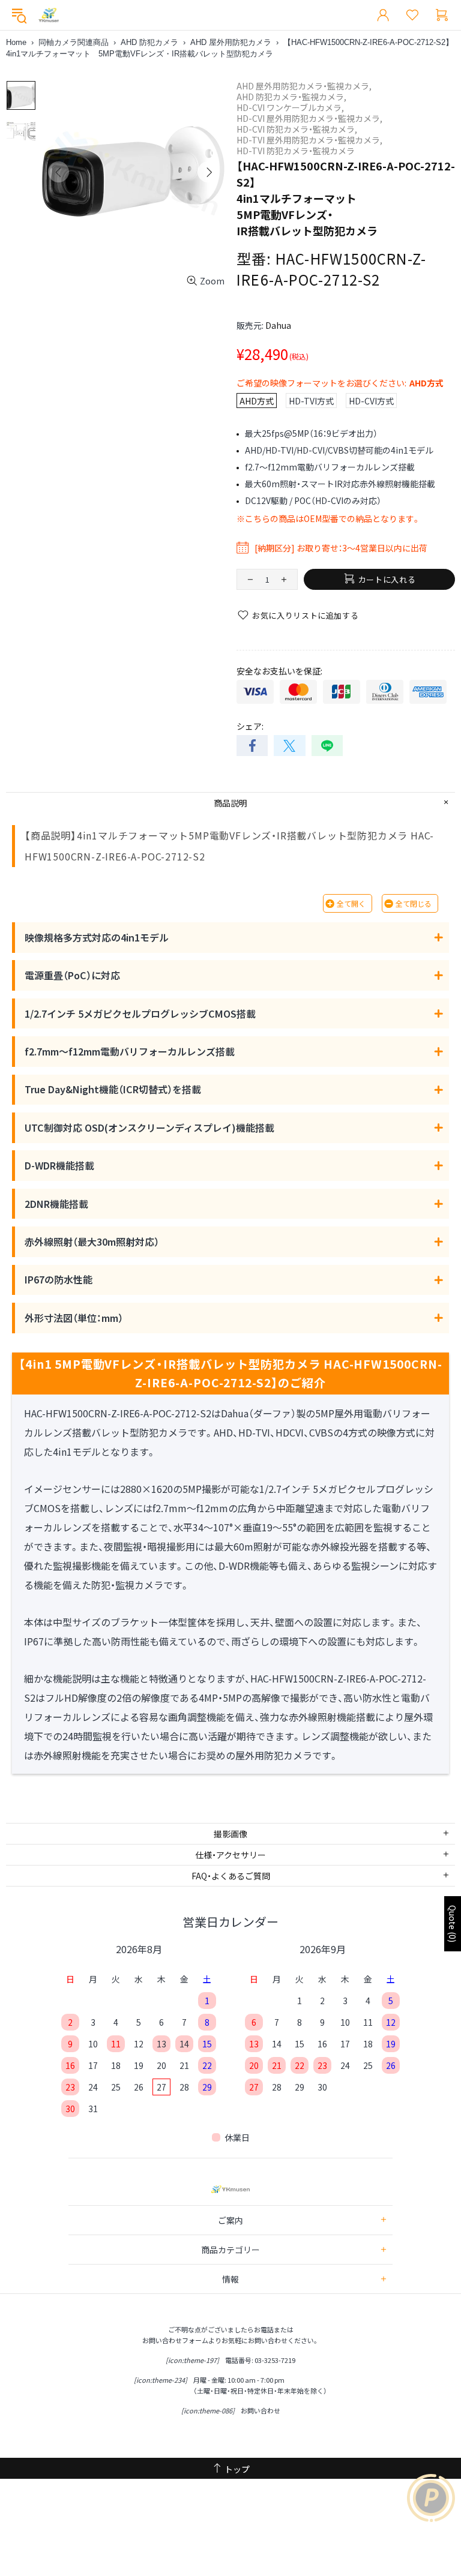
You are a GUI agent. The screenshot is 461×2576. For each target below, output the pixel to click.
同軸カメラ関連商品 (74, 42)
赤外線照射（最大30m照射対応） (92, 1241)
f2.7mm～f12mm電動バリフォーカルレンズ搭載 (130, 1051)
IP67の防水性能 (59, 1279)
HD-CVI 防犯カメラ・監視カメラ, (297, 129)
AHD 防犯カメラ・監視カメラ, (291, 97)
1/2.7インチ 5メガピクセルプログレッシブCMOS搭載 (140, 1013)
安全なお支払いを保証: (279, 671)
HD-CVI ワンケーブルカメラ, (290, 107)
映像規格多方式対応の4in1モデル (97, 937)
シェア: (250, 726)
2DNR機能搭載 (56, 1204)
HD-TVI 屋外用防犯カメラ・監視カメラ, (309, 140)
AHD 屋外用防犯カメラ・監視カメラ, (304, 86)
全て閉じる (414, 903)
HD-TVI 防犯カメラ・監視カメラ (296, 151)
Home (16, 42)
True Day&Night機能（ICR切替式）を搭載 (113, 1089)
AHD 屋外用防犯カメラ (231, 42)
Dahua (278, 325)
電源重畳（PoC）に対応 (72, 975)
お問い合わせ (261, 2410)
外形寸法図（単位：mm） (74, 1318)
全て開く (351, 903)
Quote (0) (453, 1924)
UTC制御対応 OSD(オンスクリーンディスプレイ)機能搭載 (149, 1127)
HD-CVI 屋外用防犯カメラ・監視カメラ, (309, 118)
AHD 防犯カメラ (149, 42)
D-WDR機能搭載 (59, 1165)
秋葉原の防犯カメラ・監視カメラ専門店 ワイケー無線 (49, 15)
